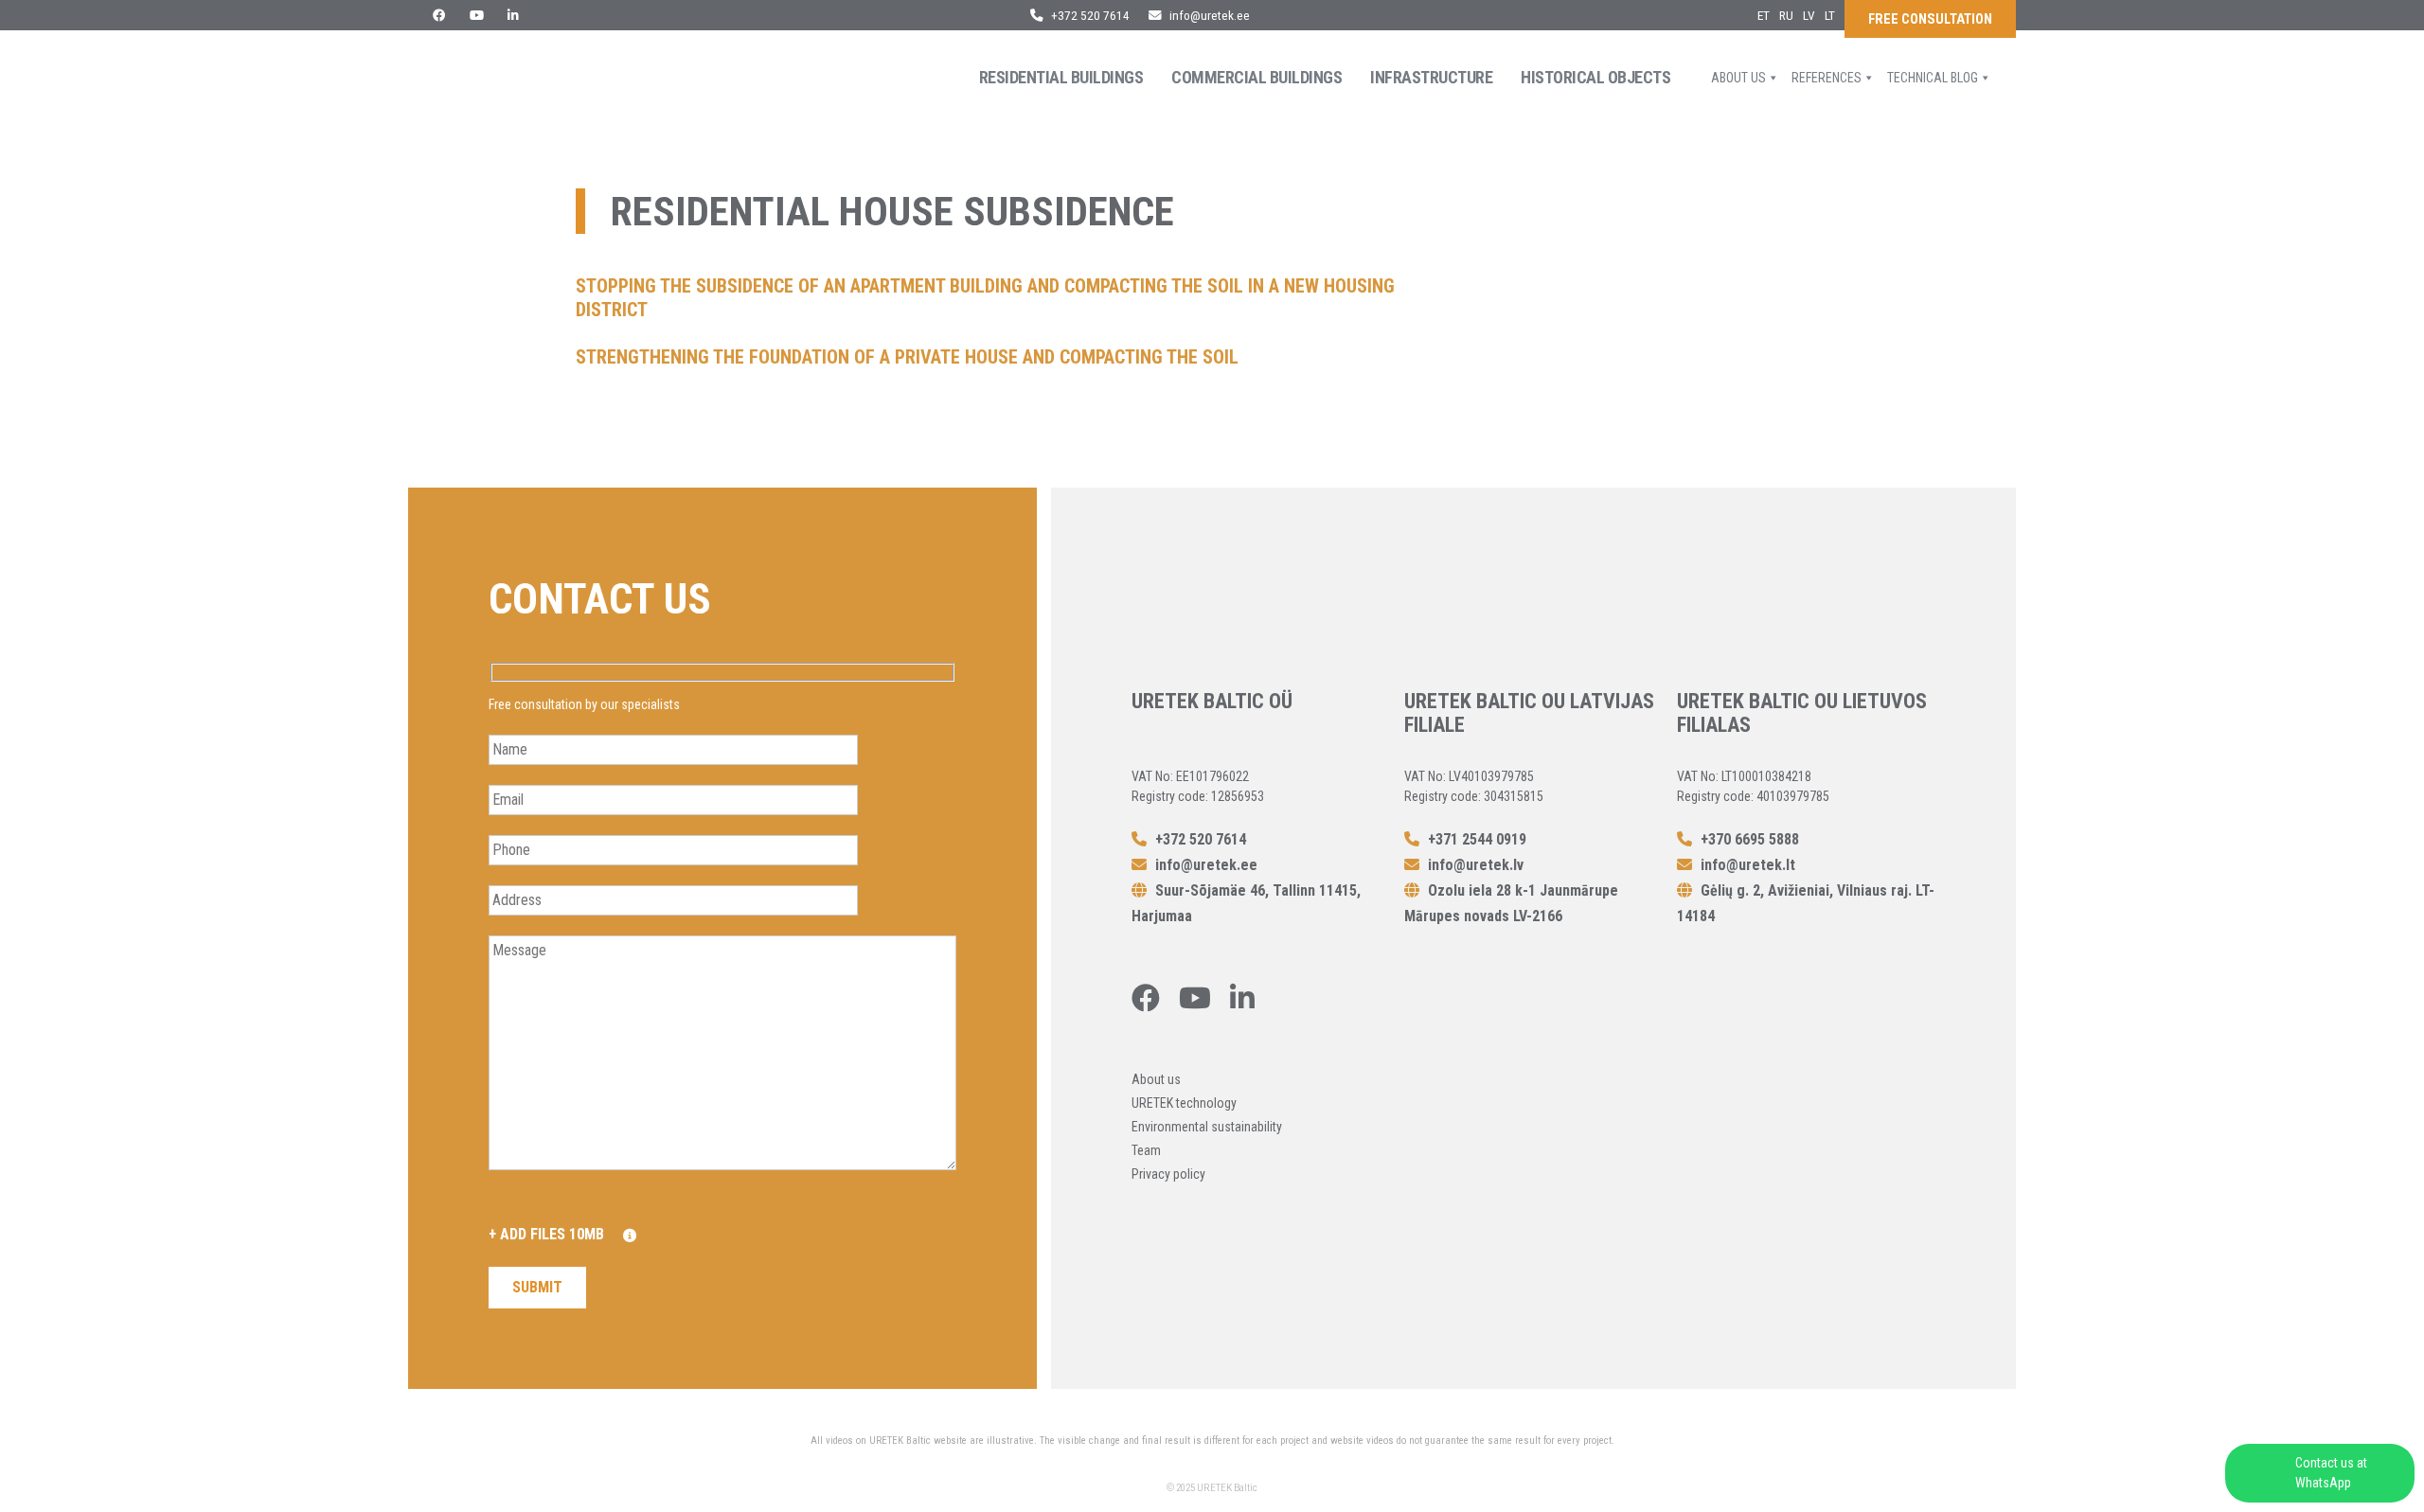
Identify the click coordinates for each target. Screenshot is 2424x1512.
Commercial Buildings (1257, 77)
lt (1830, 15)
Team (1146, 1150)
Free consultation (1930, 19)
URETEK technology (1184, 1103)
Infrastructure (1431, 77)
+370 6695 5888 (1748, 839)
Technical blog (1933, 78)
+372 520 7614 (1089, 15)
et (1764, 15)
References (1827, 78)
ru (1786, 15)
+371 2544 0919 (1475, 839)
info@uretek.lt (1748, 865)
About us (1738, 78)
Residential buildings (1061, 77)
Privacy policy (1168, 1174)
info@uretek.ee (1210, 15)
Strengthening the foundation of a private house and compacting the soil (907, 357)
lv (1809, 15)
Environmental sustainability (1207, 1127)
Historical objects (1595, 77)
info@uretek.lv (1476, 865)
